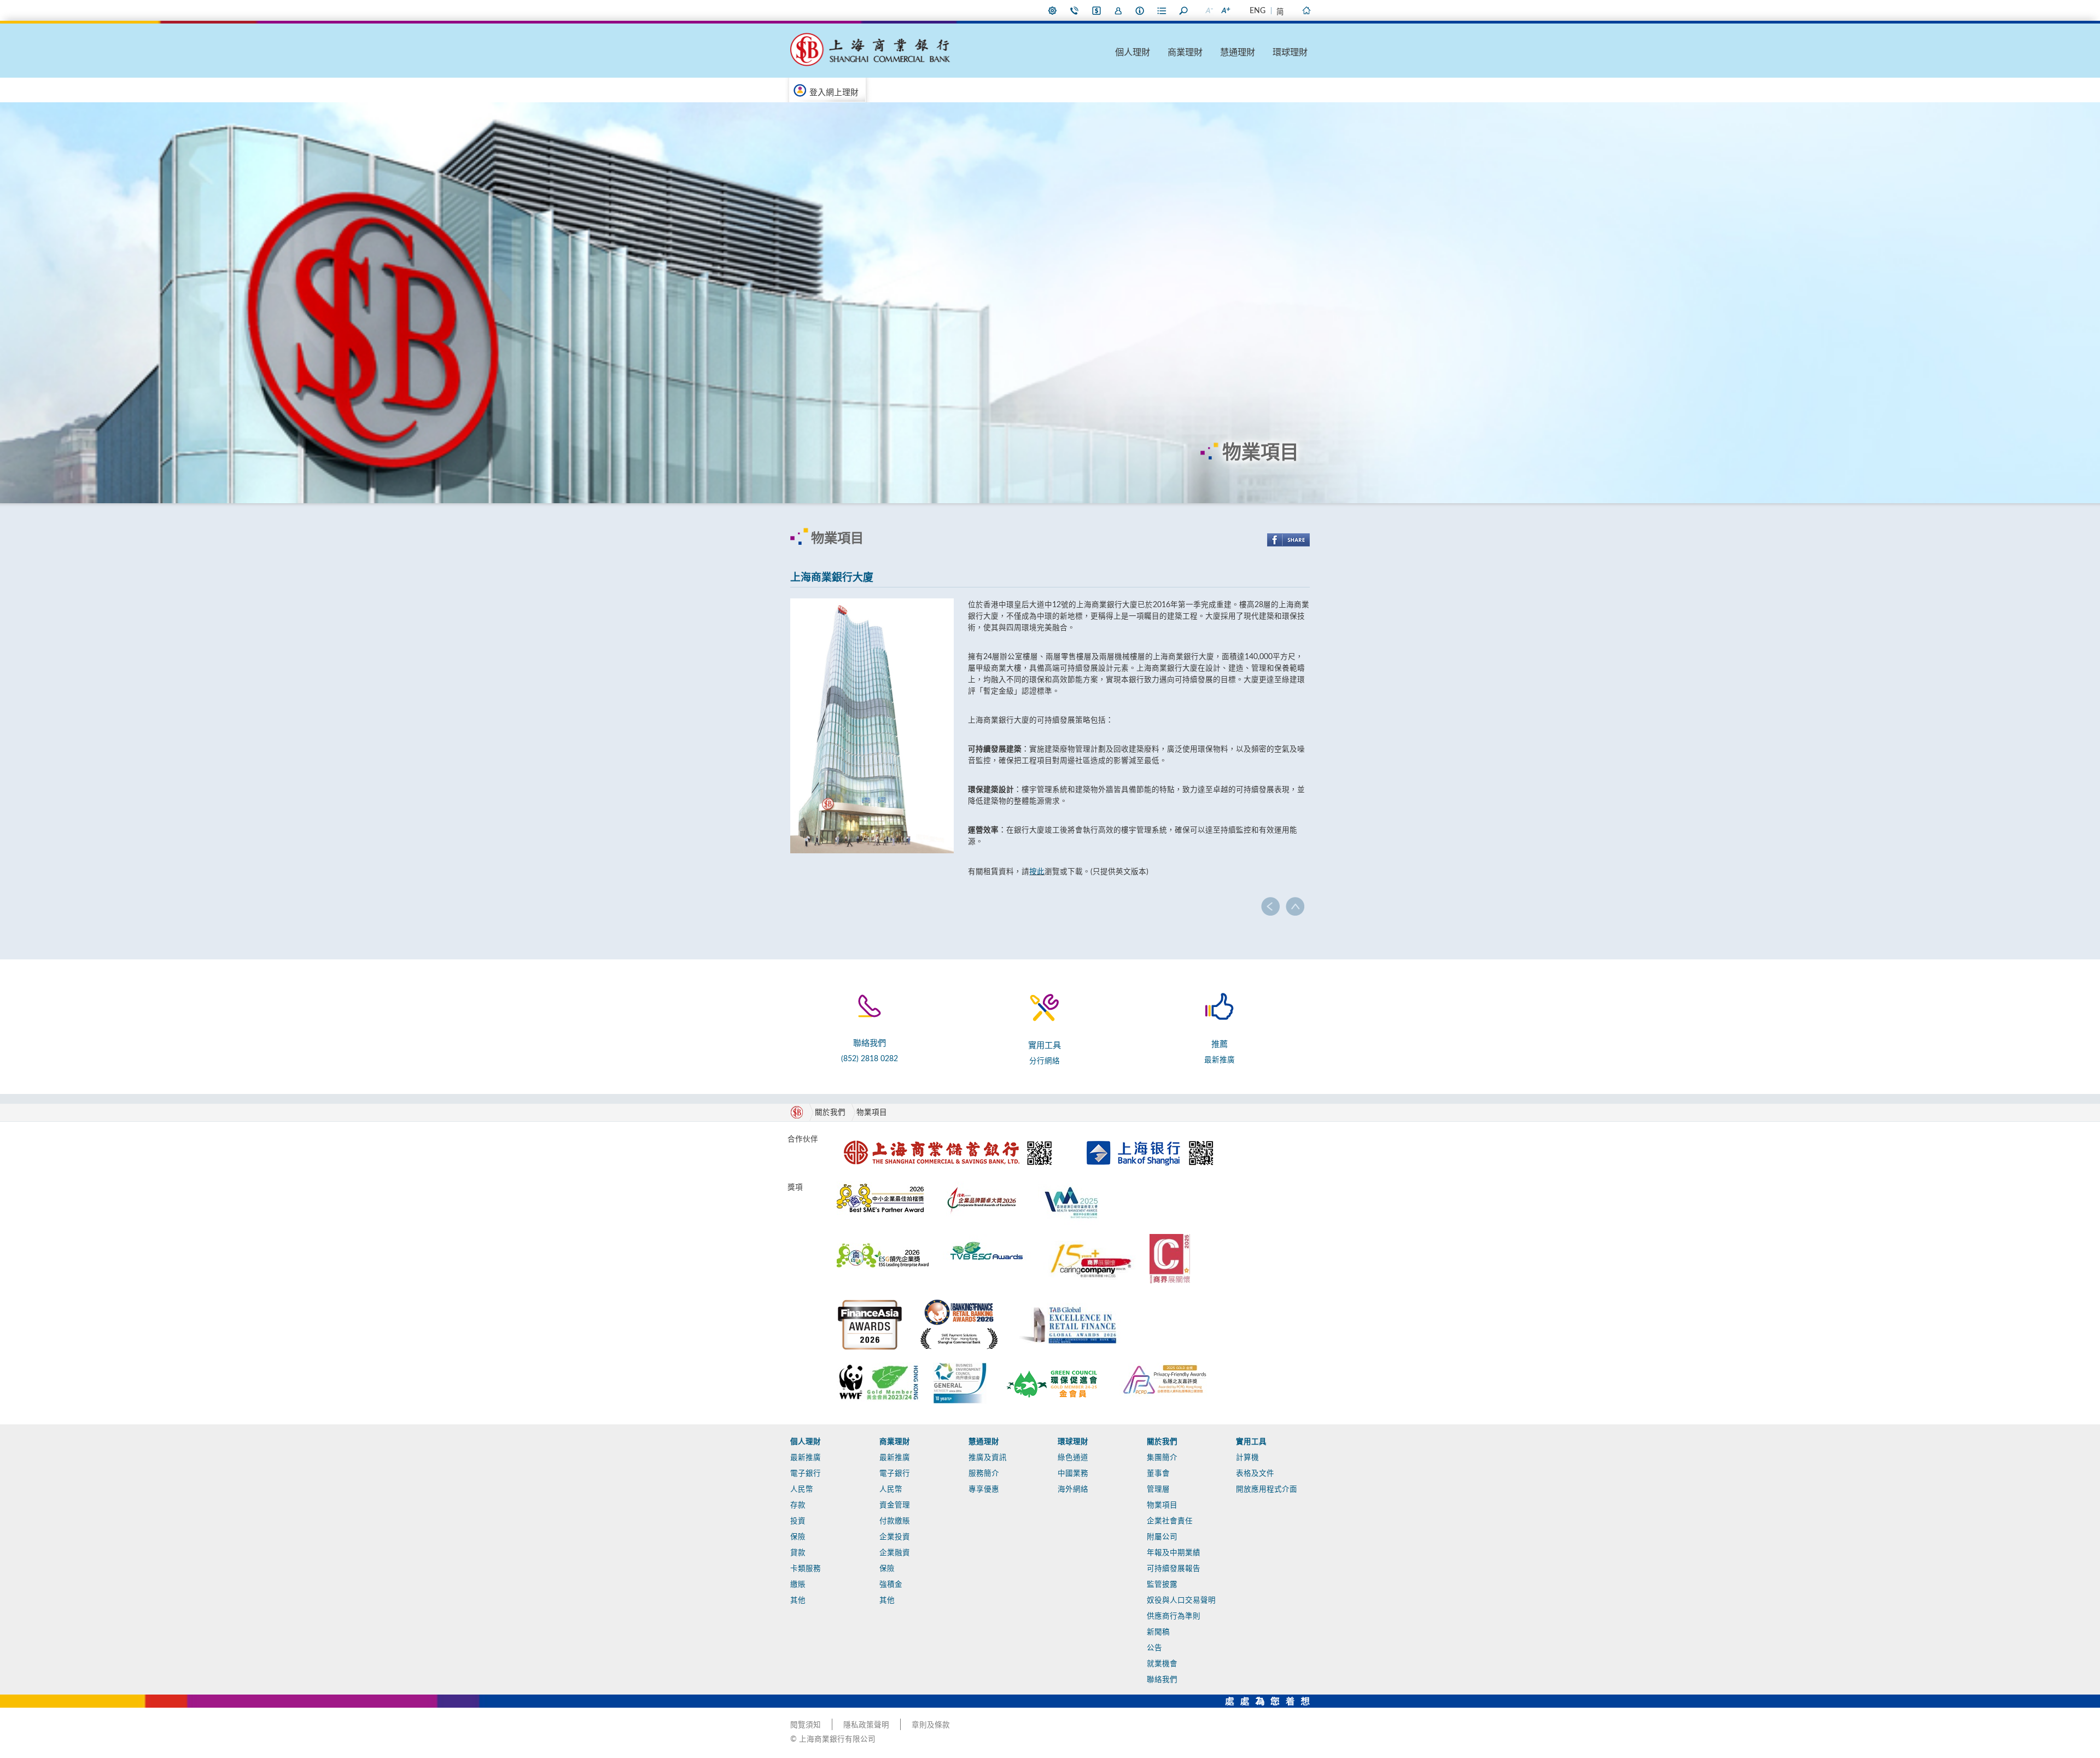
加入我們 (1118, 10)
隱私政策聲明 (866, 1725)
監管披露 (1162, 1585)
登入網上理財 (834, 93)
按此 (1037, 872)
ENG (1258, 11)
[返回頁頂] (1295, 906)
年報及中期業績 (1174, 1553)
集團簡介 (1162, 1458)
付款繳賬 (895, 1521)
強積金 (891, 1585)
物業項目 (872, 1113)
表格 (1162, 10)
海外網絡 (1073, 1489)
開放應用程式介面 (1267, 1489)
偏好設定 (1053, 10)
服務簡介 (984, 1474)
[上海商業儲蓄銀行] (950, 1137)
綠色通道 (1073, 1458)
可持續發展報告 (1174, 1569)
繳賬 (798, 1585)
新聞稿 (1158, 1632)
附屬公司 (1162, 1537)
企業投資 (895, 1537)
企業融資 (895, 1553)
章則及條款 (931, 1725)
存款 (798, 1505)
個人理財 (1133, 53)
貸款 (798, 1553)
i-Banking (1096, 10)
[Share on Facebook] (1288, 540)
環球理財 (1290, 53)
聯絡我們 (1075, 10)
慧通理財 (1238, 53)
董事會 (1158, 1474)
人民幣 (802, 1489)
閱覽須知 (806, 1725)
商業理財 (1185, 53)
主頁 (1306, 10)
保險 (798, 1537)
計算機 (1247, 1458)
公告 (1154, 1648)
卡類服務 (806, 1569)
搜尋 (1184, 10)
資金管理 (895, 1505)
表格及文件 (1255, 1474)
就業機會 (1162, 1664)
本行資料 (1140, 10)
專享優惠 (984, 1489)
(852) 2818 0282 (870, 1059)
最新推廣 (1220, 1060)
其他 (798, 1600)
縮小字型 (1209, 10)
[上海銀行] (1150, 1137)
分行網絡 (1045, 1061)
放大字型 (1225, 10)
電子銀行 (806, 1474)
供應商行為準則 (1174, 1616)
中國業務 (1073, 1474)
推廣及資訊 (988, 1458)
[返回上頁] (1271, 906)
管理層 (1158, 1489)
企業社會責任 (1170, 1521)
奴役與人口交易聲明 (1181, 1600)
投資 (798, 1521)
